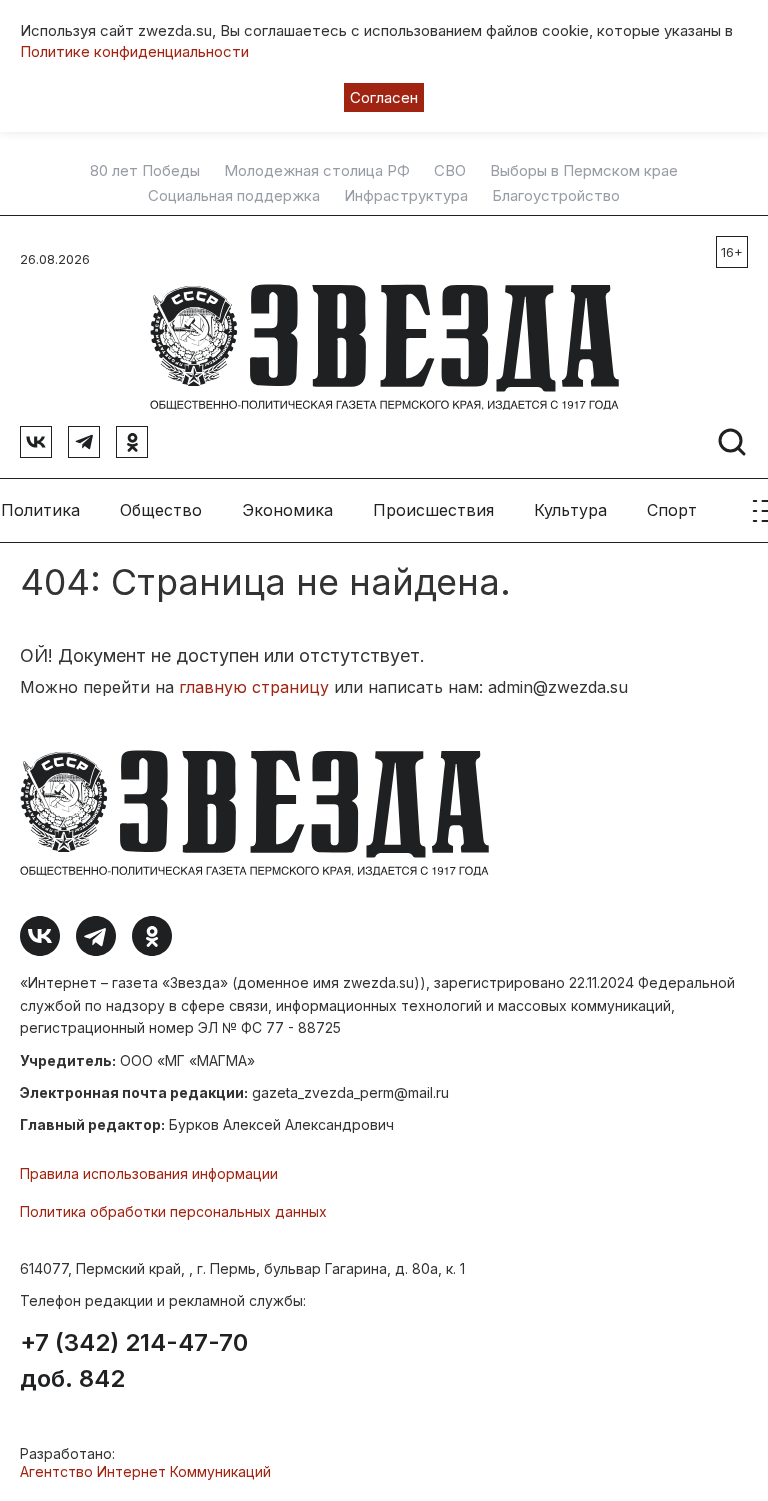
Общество (161, 510)
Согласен (384, 97)
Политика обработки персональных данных (173, 1211)
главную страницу (254, 687)
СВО (450, 171)
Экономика (287, 510)
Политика (40, 510)
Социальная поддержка (234, 196)
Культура (570, 510)
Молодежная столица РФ (317, 171)
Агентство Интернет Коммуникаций (145, 1471)
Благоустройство (556, 196)
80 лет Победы (145, 171)
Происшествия (433, 510)
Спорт (672, 510)
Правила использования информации (149, 1173)
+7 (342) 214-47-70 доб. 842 (134, 1361)
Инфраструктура (406, 196)
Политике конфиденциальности (134, 51)
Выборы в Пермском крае (584, 171)
